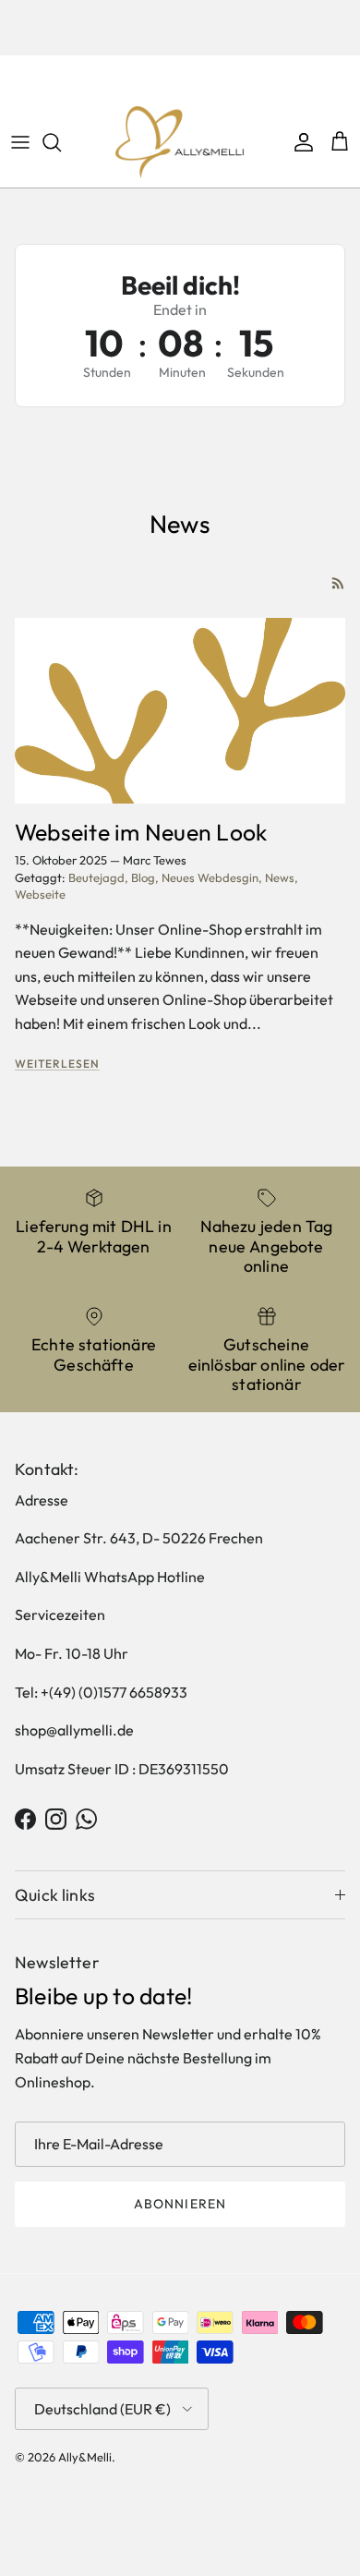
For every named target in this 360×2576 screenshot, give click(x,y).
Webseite (40, 894)
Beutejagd (96, 877)
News (280, 877)
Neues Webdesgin (210, 877)
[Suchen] (61, 142)
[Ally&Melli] (180, 142)
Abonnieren (180, 2204)
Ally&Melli (85, 2457)
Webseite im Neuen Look (141, 832)
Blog (143, 877)
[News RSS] (338, 583)
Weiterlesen (57, 1064)
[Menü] (20, 142)
